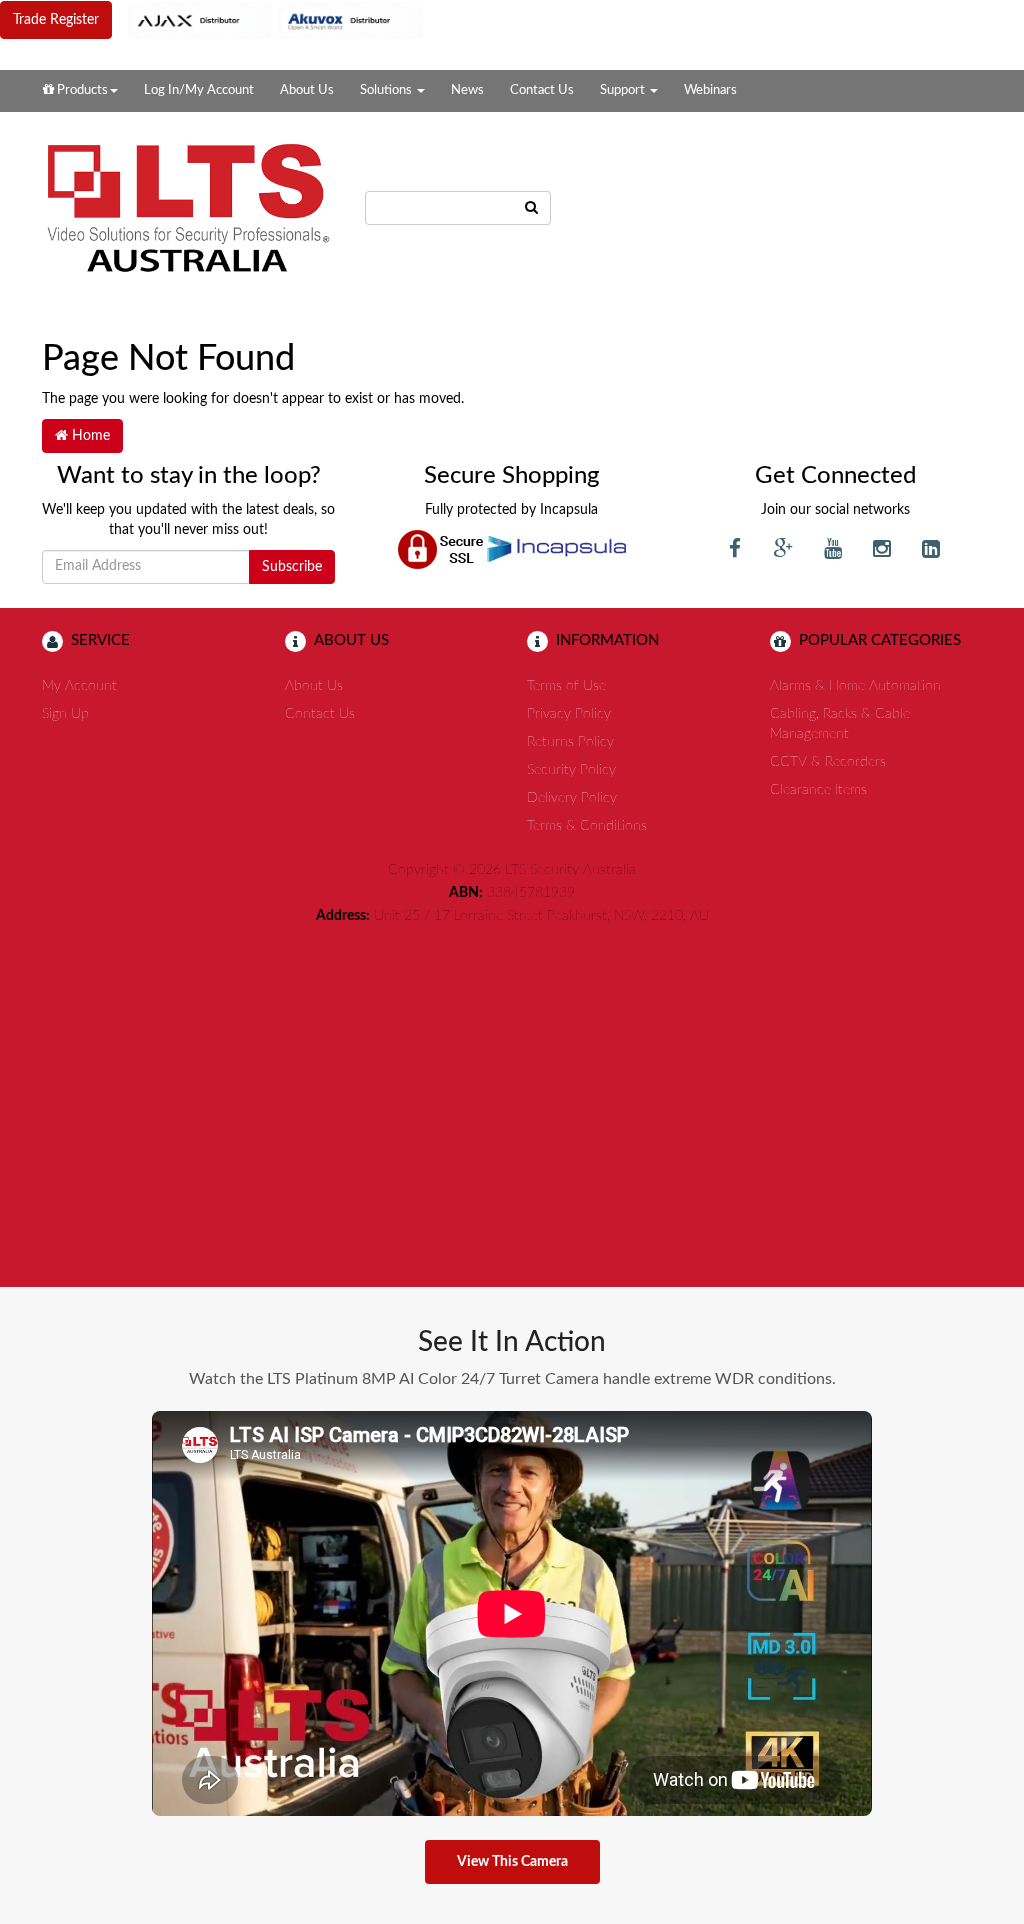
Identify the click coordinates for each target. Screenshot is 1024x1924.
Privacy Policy (569, 714)
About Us (307, 90)
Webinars (710, 90)
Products (81, 90)
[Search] (532, 208)
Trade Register (56, 20)
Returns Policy (570, 742)
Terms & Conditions (587, 826)
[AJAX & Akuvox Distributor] (275, 20)
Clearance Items (818, 790)
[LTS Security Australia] (188, 208)
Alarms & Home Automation (855, 686)
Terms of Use (566, 686)
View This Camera (512, 1862)
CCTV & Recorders (828, 762)
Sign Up (65, 714)
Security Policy (571, 770)
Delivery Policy (572, 798)
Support (624, 90)
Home (89, 436)
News (467, 90)
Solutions (387, 90)
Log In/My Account (199, 90)
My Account (79, 686)
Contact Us (542, 90)
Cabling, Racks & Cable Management (840, 724)
